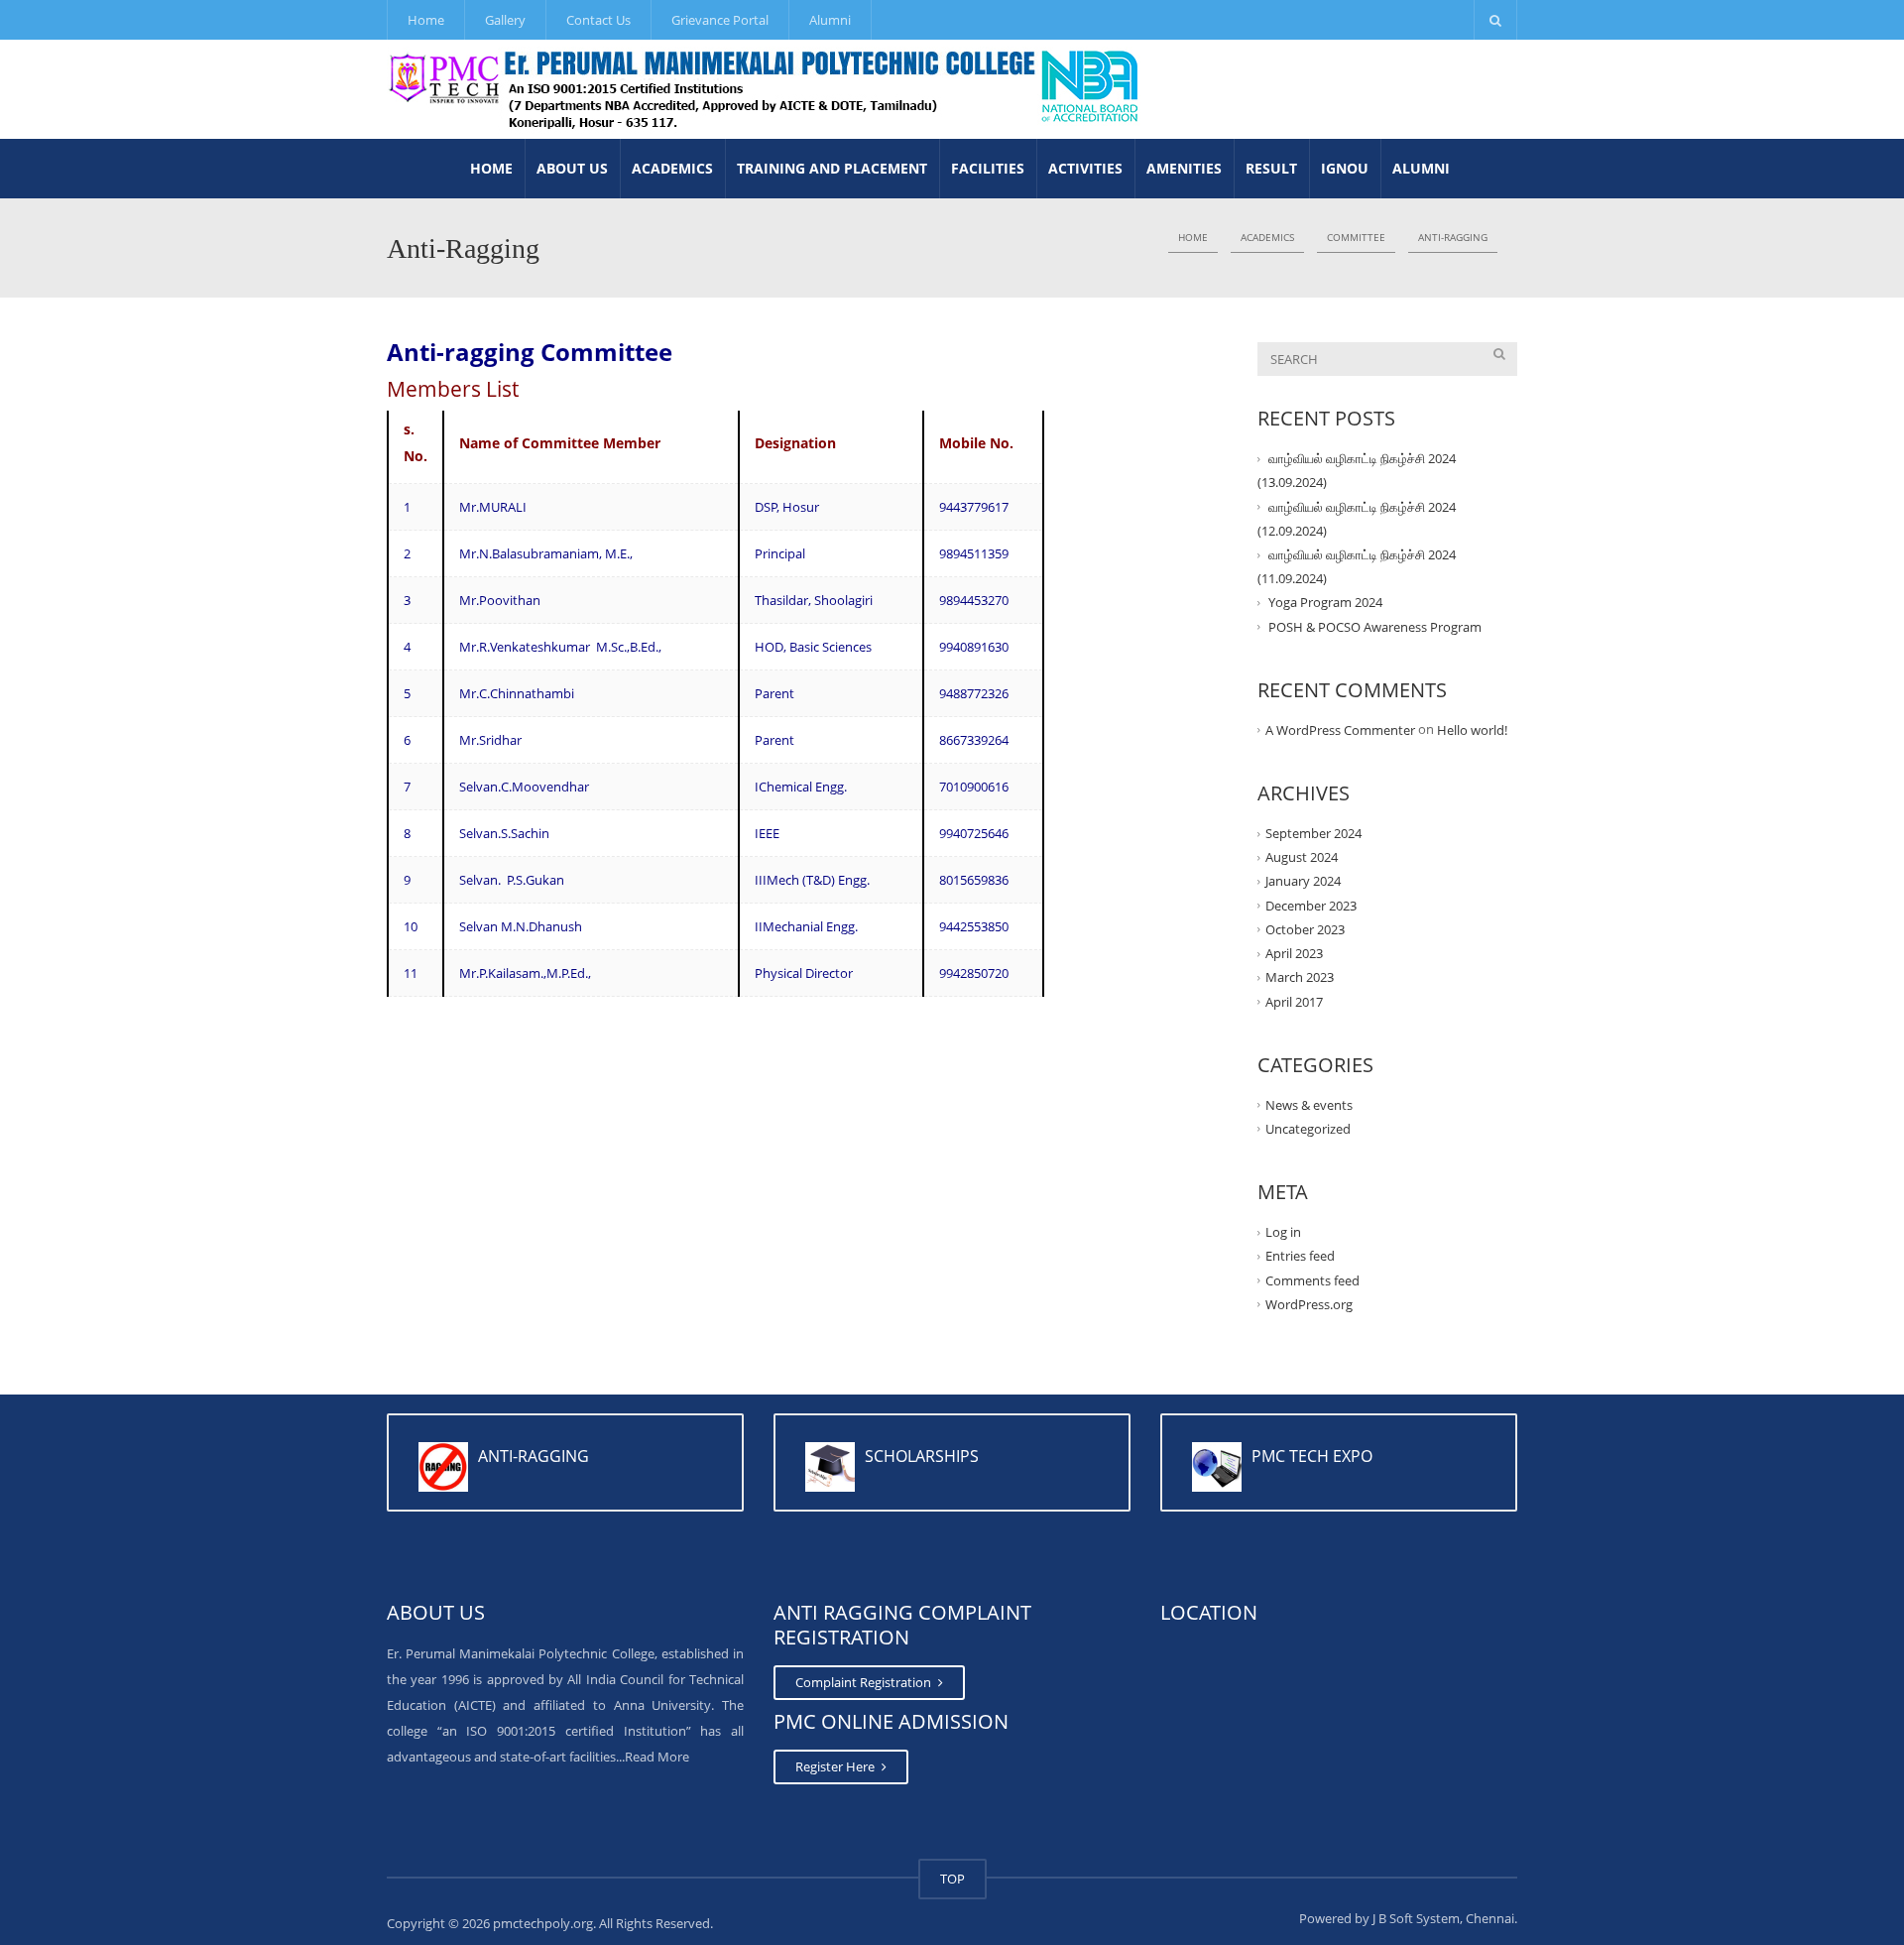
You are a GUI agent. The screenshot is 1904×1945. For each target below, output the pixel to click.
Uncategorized (1308, 1129)
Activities (1085, 168)
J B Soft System (1416, 1918)
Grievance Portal (720, 20)
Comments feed (1312, 1279)
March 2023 (1300, 977)
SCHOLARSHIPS (922, 1456)
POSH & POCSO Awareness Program (1375, 626)
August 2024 (1302, 857)
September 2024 (1313, 833)
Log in (1283, 1232)
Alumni (830, 20)
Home (426, 20)
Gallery (505, 20)
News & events (1309, 1105)
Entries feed (1300, 1256)
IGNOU (1345, 168)
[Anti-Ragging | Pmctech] (765, 89)
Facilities (988, 168)
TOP (952, 1879)
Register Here (836, 1766)
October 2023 (1305, 929)
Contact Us (598, 20)
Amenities (1184, 168)
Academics (672, 168)
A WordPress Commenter (1340, 730)
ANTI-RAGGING (534, 1456)
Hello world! (1472, 730)
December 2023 (1311, 906)
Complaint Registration (865, 1682)
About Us (572, 168)
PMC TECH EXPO (1312, 1456)
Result (1271, 168)
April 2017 (1294, 1001)
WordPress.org (1309, 1304)
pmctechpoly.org (543, 1923)
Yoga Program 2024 (1325, 602)
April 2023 (1294, 953)
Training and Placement (832, 168)
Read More (657, 1757)
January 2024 (1303, 881)
